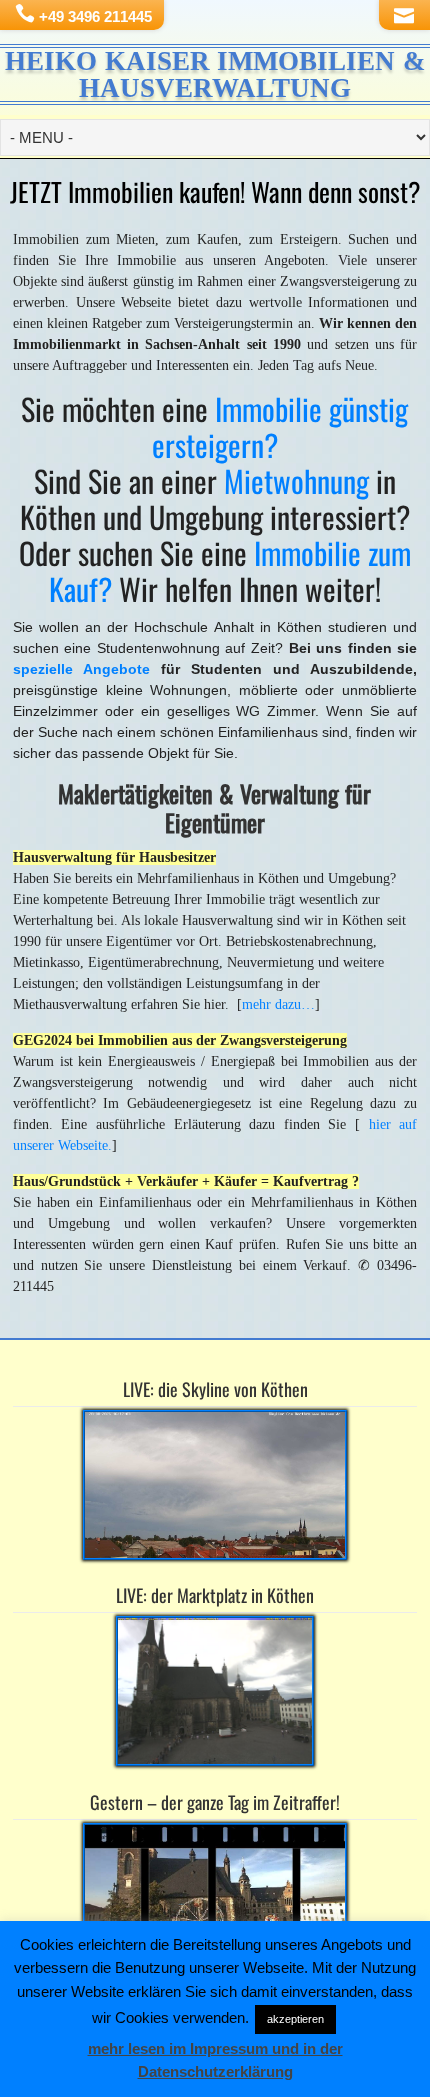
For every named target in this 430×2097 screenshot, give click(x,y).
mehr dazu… (278, 1004)
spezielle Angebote (81, 669)
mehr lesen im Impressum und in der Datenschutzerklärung (215, 2060)
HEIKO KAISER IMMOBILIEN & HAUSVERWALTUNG (214, 74)
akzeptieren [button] (295, 2019)
